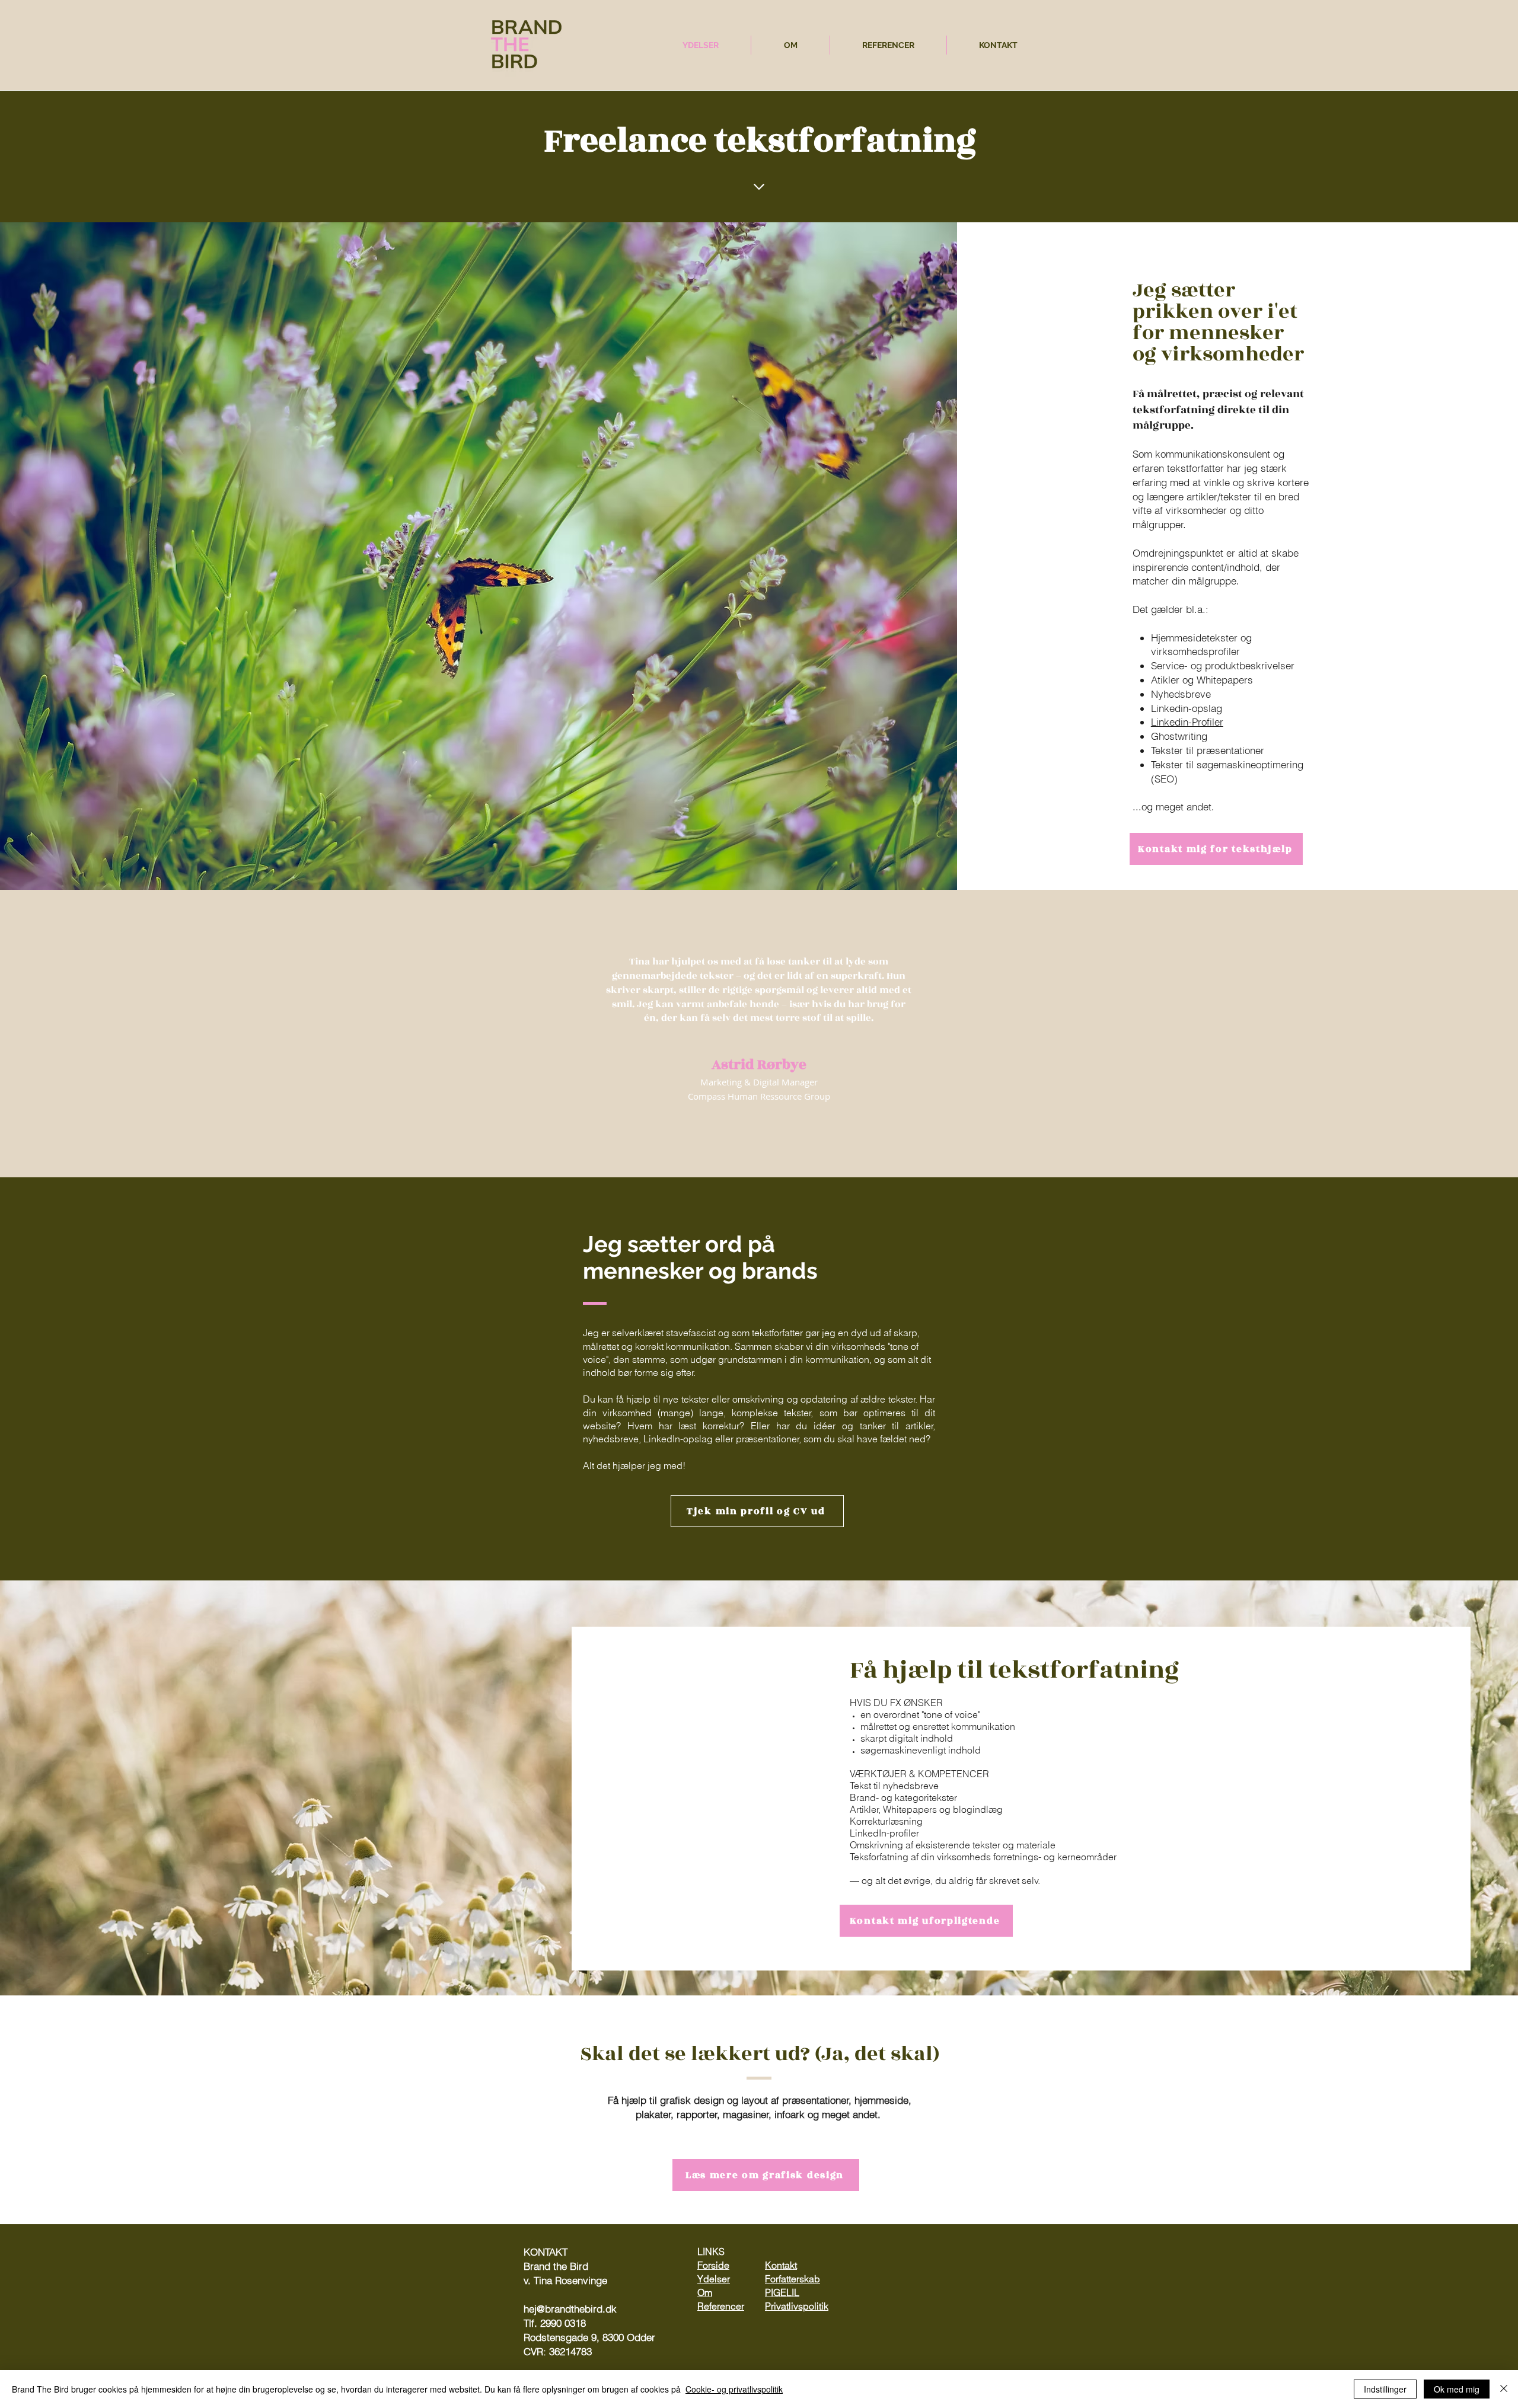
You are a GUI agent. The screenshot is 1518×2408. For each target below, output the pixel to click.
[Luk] (1504, 2389)
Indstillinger (1385, 2389)
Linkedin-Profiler (1187, 722)
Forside (713, 2265)
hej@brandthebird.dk (570, 2309)
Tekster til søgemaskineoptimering (1227, 764)
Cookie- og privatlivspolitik (734, 2389)
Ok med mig (1457, 2389)
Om (705, 2292)
